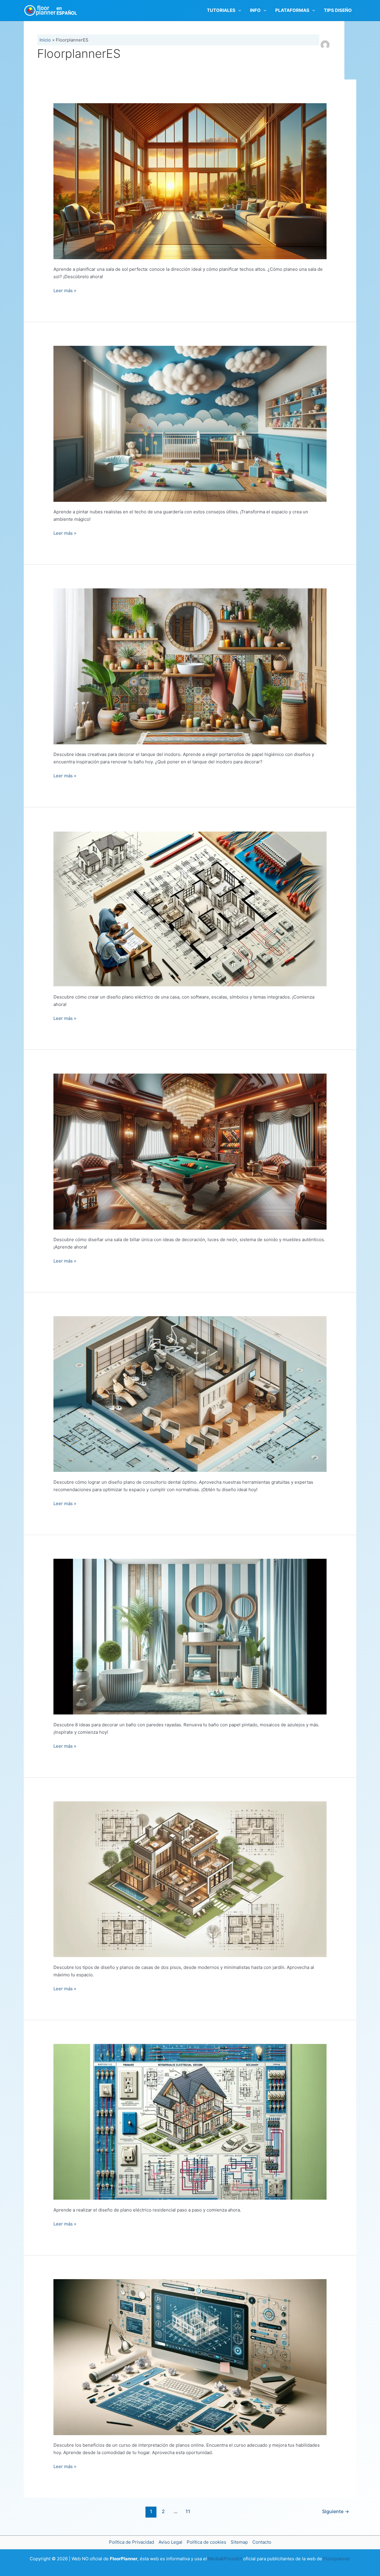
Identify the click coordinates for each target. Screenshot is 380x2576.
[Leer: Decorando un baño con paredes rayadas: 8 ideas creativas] (190, 1636)
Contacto (262, 2542)
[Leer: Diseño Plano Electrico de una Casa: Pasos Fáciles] (190, 909)
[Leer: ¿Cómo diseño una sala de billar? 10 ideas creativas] (190, 1151)
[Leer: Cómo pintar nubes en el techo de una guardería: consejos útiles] (190, 423)
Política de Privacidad (132, 2542)
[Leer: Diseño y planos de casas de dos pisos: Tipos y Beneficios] (190, 1879)
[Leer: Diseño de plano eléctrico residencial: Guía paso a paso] (190, 2122)
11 (188, 2511)
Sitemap (239, 2542)
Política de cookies (206, 2542)
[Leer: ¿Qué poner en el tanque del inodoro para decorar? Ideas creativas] (190, 666)
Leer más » (65, 291)
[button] (238, 10)
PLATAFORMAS (292, 10)
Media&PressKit (225, 2559)
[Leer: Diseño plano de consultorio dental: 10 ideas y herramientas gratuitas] (190, 1394)
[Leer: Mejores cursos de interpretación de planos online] (190, 2357)
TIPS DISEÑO (338, 10)
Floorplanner (337, 2559)
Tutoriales (221, 10)
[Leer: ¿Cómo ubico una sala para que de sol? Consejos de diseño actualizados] (190, 181)
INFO (255, 10)
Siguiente (336, 2511)
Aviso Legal (170, 2542)
